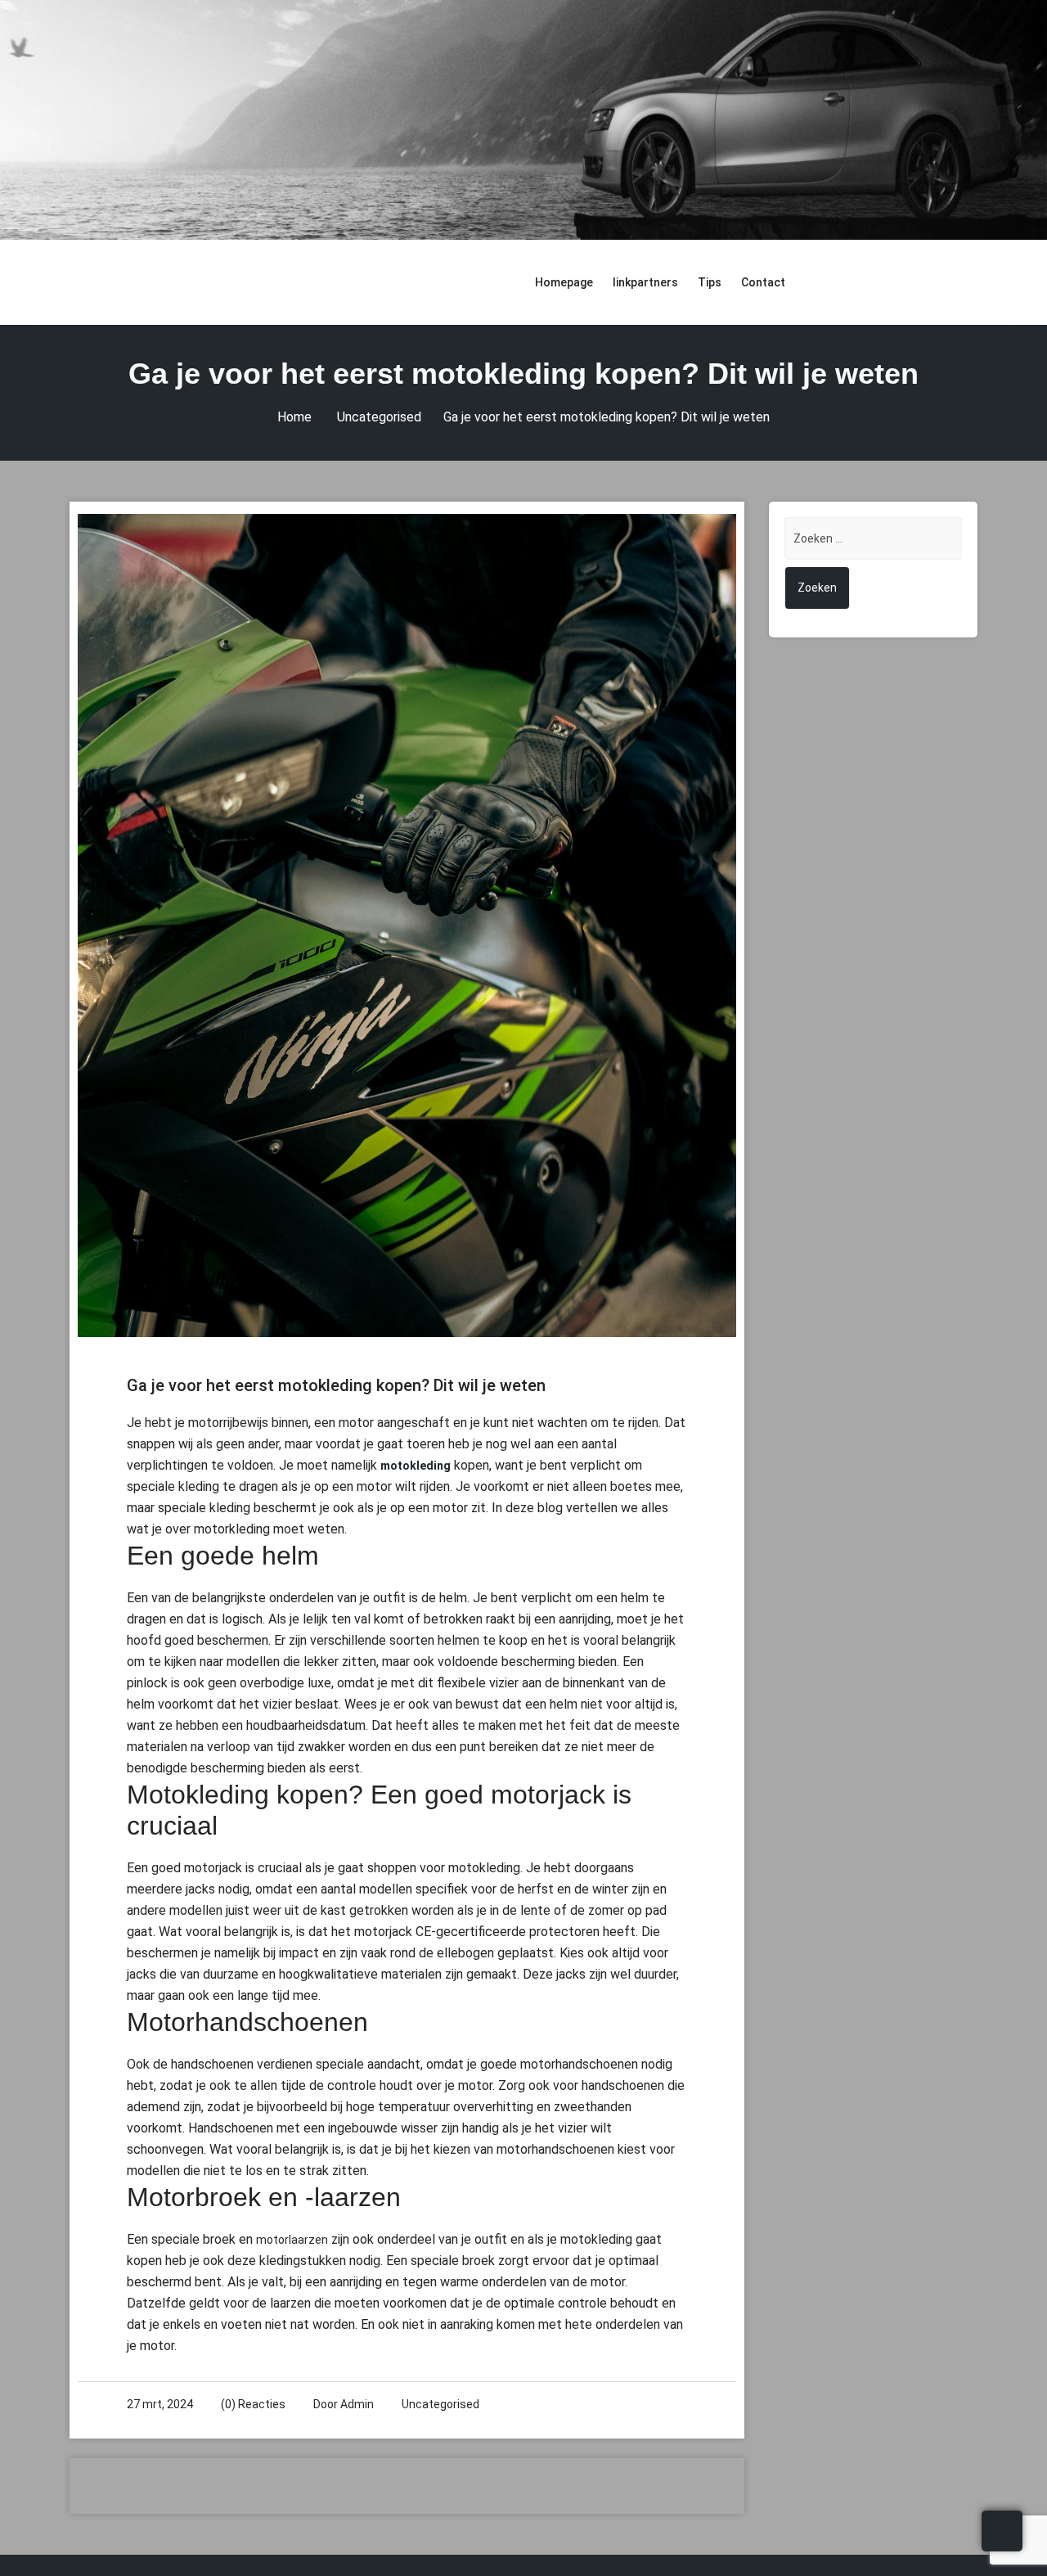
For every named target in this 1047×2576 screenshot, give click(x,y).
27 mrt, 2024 (160, 2404)
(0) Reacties (253, 2404)
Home (294, 417)
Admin (357, 2404)
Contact (763, 282)
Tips (710, 282)
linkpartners (645, 282)
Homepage (564, 282)
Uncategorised (379, 417)
